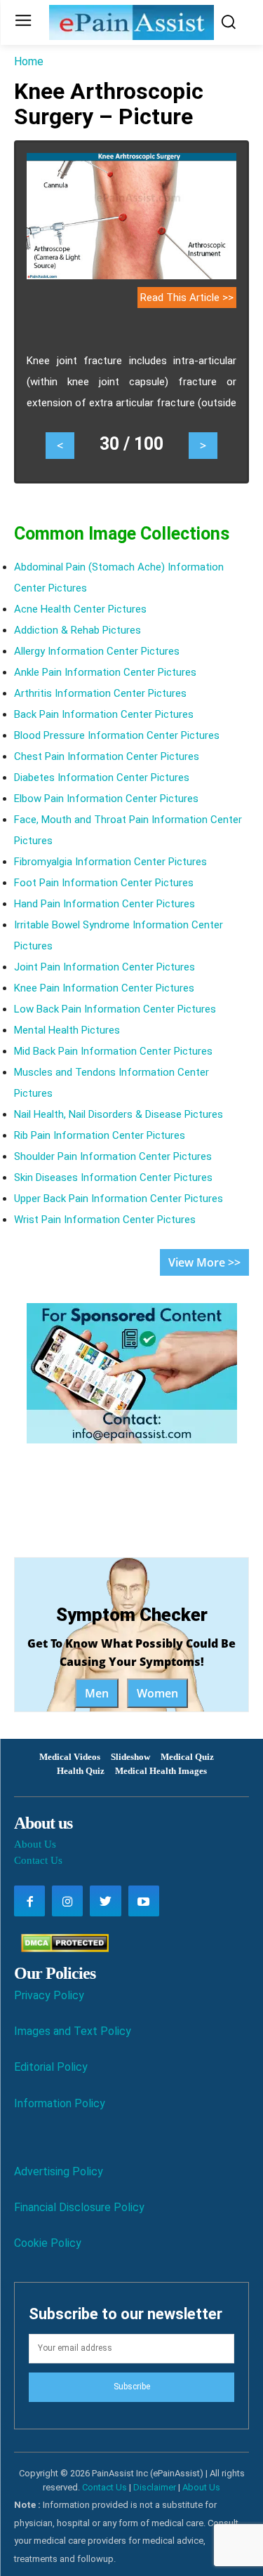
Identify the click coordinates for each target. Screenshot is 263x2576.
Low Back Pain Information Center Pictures (115, 1009)
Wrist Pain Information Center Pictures (105, 1220)
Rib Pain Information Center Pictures (100, 1135)
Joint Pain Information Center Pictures (104, 967)
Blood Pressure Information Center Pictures (117, 735)
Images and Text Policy (73, 2031)
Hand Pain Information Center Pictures (104, 904)
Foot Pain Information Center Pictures (104, 883)
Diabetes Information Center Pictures (102, 778)
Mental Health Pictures (67, 1030)
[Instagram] (67, 1901)
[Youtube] (144, 1901)
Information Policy (60, 2103)
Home (29, 61)
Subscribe (132, 2387)
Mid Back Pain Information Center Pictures (113, 1051)
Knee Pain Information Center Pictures (104, 988)
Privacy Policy (49, 1995)
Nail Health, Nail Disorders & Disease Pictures (119, 1114)
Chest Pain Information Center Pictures (107, 756)
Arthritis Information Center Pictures (100, 693)
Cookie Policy (48, 2243)
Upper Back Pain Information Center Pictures (119, 1199)
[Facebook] (29, 1901)
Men (97, 1693)
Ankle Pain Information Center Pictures (105, 672)
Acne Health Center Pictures (80, 609)
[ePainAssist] (131, 22)
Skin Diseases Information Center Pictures (113, 1177)
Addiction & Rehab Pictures (77, 630)
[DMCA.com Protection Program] (61, 1948)
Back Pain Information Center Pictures (104, 714)
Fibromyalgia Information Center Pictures (110, 862)
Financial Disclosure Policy (79, 2207)
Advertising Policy (59, 2171)
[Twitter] (105, 1901)
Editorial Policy (51, 2067)
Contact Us (38, 1860)
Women (157, 1693)
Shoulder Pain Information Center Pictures (113, 1156)
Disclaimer (155, 2487)
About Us (35, 1844)
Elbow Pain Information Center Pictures (106, 799)
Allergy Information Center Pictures (97, 651)
